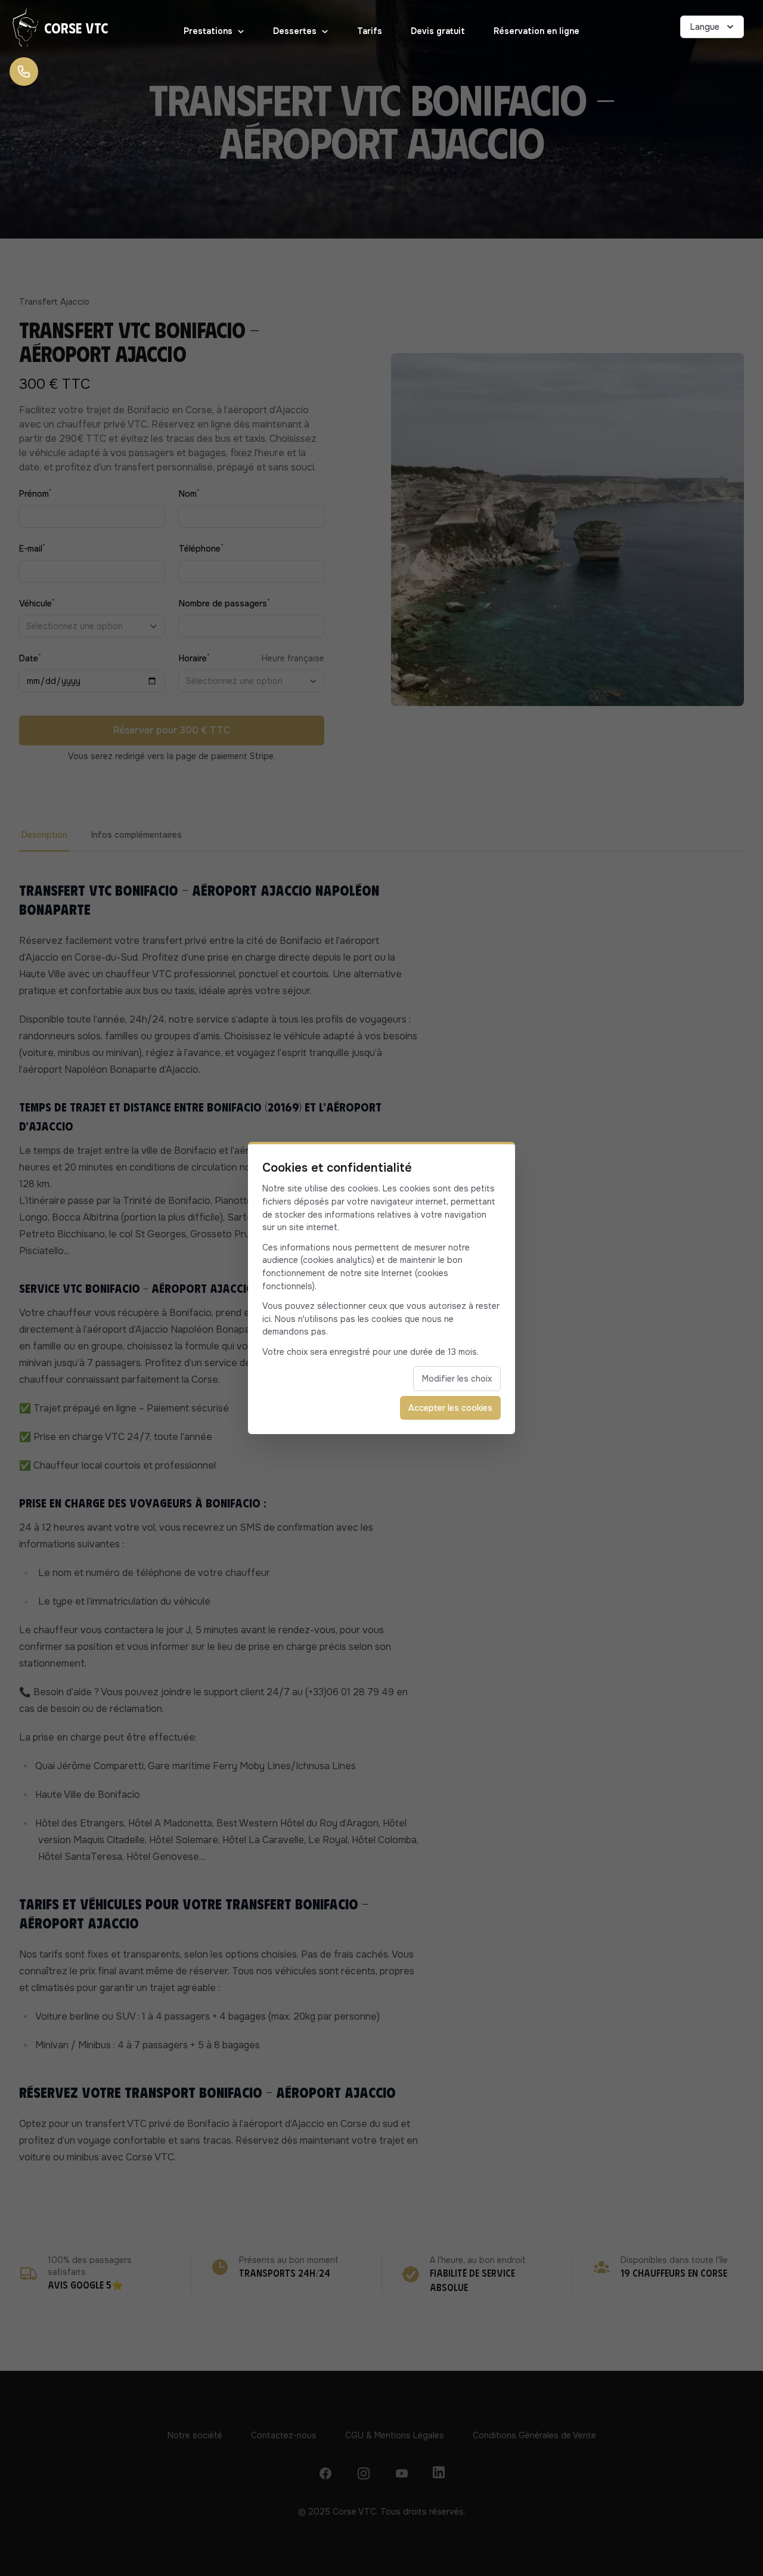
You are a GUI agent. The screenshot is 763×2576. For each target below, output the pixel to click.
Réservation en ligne (536, 31)
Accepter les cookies (450, 1408)
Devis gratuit (438, 31)
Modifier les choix (457, 1379)
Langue (705, 27)
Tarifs (370, 31)
